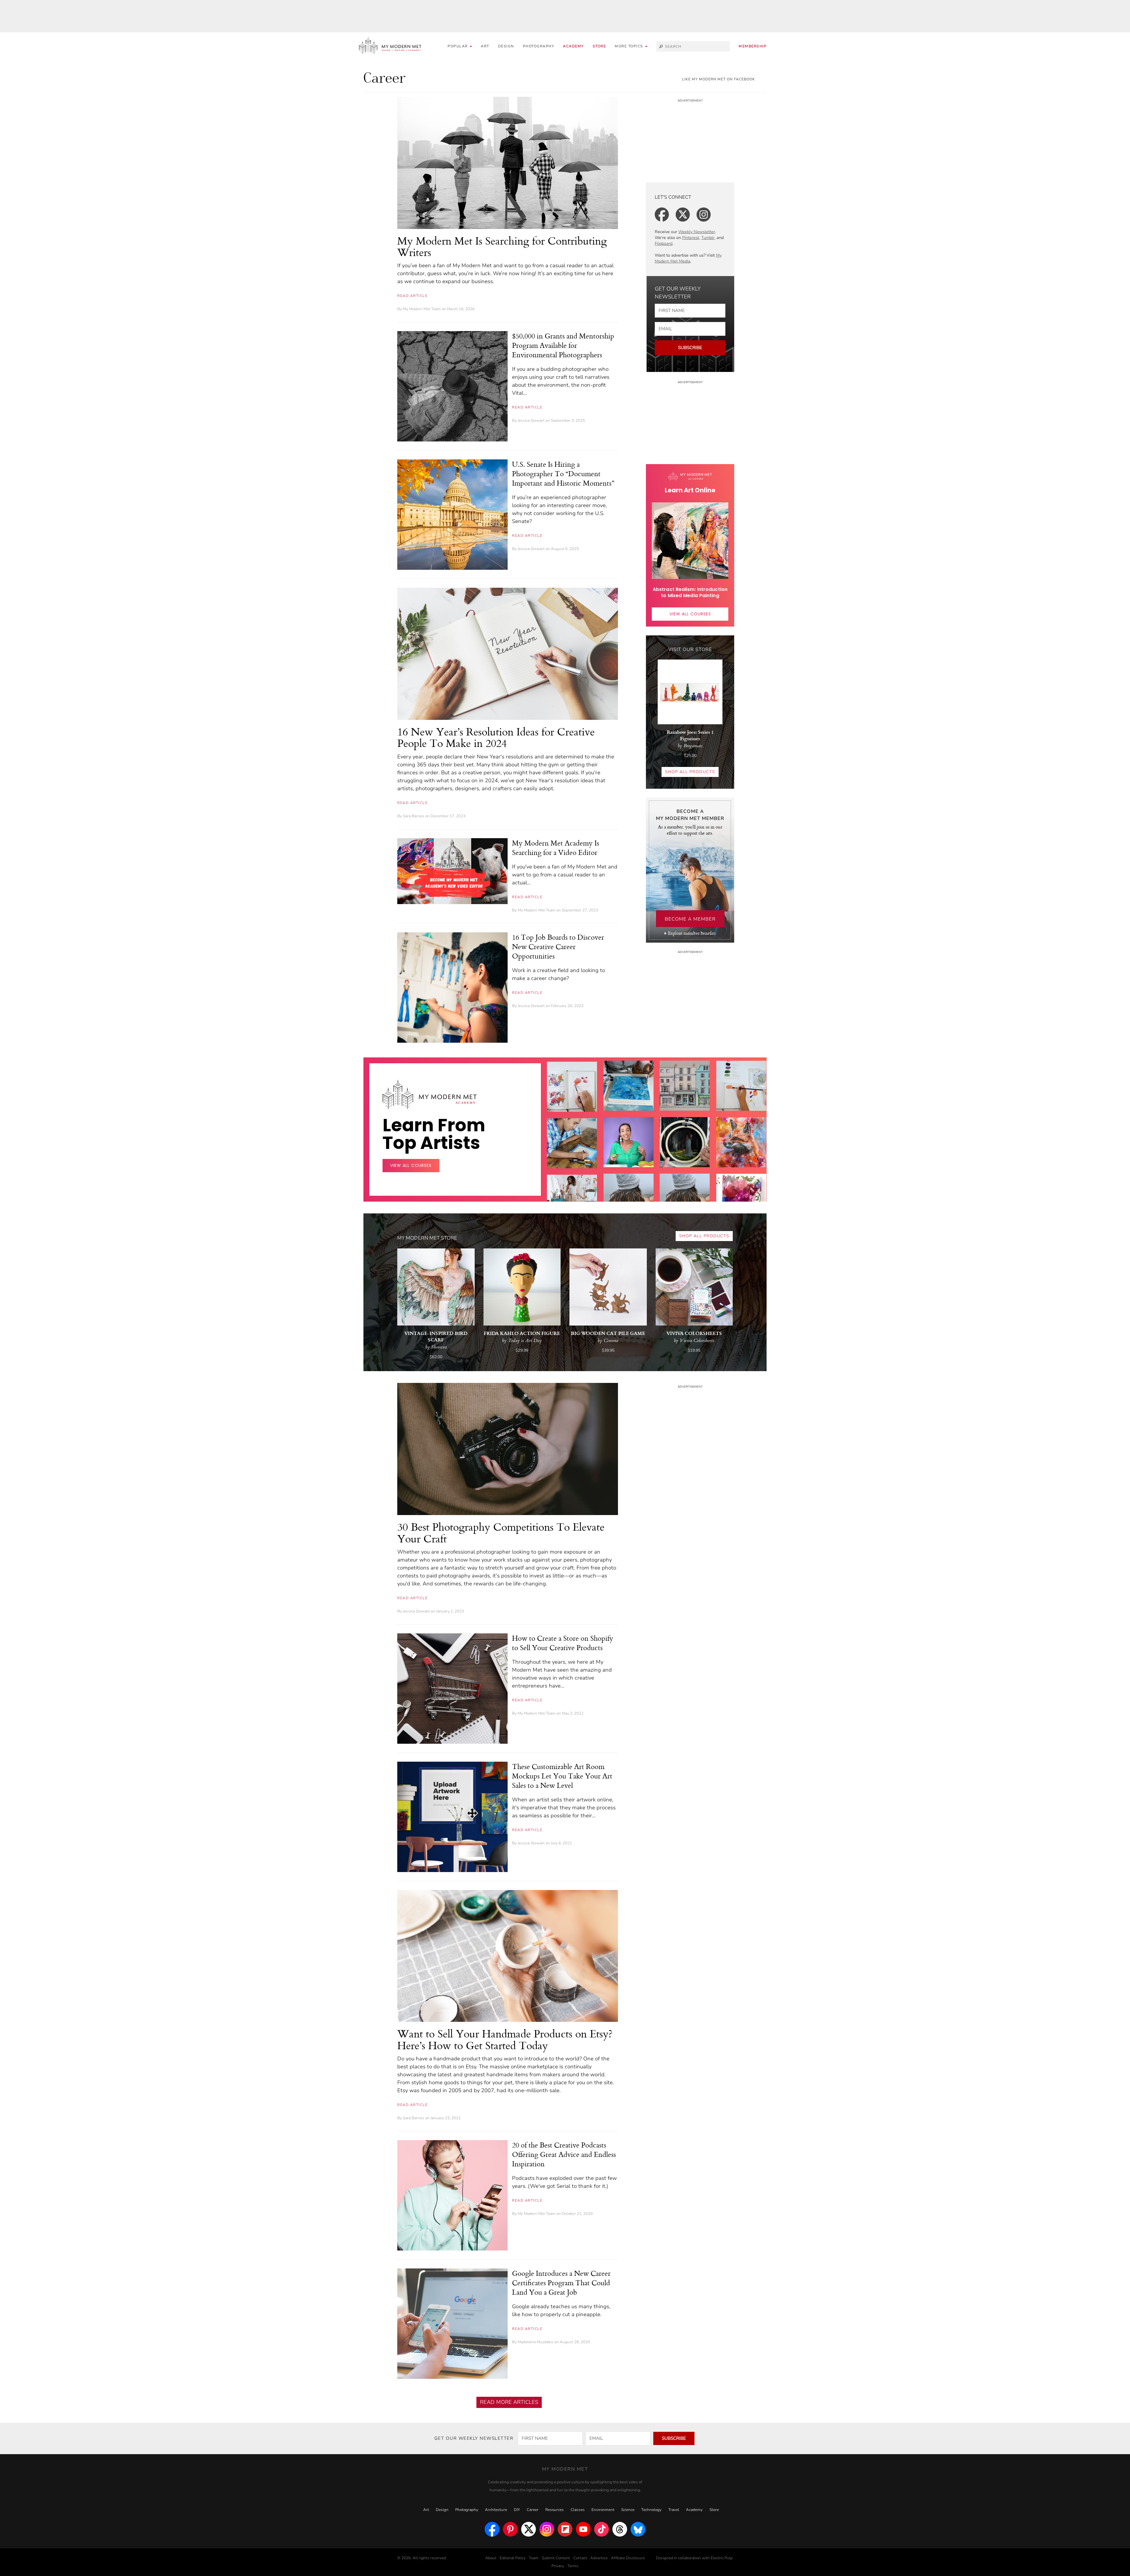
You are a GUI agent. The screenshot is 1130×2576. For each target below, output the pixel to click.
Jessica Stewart (531, 421)
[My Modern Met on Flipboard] (565, 2529)
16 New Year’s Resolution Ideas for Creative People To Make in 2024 (496, 737)
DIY (517, 2510)
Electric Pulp (722, 2558)
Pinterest (691, 238)
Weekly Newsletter (697, 232)
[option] (572, 1183)
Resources (555, 2510)
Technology (651, 2510)
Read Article (412, 296)
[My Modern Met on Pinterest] (510, 2529)
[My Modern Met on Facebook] (492, 2529)
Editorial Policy (513, 2558)
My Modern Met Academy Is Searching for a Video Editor (556, 848)
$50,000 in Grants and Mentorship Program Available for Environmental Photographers (563, 345)
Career (533, 2510)
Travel (674, 2510)
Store (599, 46)
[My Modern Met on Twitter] (529, 2529)
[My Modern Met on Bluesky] (638, 2529)
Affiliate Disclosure (628, 2558)
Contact (580, 2558)
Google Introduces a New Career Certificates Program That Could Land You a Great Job (561, 2283)
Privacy (558, 2566)
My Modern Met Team (422, 309)
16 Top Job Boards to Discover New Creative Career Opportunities (558, 946)
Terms (573, 2566)
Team (534, 2558)
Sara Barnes (414, 816)
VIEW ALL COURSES (690, 614)
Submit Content (556, 2558)
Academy (573, 46)
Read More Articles (509, 2402)
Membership (753, 46)
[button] (631, 46)
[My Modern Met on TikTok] (601, 2529)
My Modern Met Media (688, 258)
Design (506, 46)
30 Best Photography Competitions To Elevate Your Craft (501, 1533)
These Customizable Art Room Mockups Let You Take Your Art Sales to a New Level (562, 1776)
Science (628, 2510)
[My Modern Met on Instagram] (547, 2529)
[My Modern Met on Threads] (620, 2529)
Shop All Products (690, 772)
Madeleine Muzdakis (536, 2342)
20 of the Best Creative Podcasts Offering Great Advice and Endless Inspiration (564, 2154)
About (491, 2558)
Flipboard (664, 244)
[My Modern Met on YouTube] (583, 2529)
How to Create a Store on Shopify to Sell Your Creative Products (563, 1643)
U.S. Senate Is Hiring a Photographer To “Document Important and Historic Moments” (563, 474)
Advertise (599, 2558)
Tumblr (708, 238)
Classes (578, 2510)
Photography (539, 46)
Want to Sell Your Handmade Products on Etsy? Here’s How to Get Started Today (505, 2039)
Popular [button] (458, 46)
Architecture (496, 2510)
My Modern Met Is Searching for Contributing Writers (502, 246)
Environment (603, 2510)
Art (485, 46)
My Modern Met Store (427, 1238)
